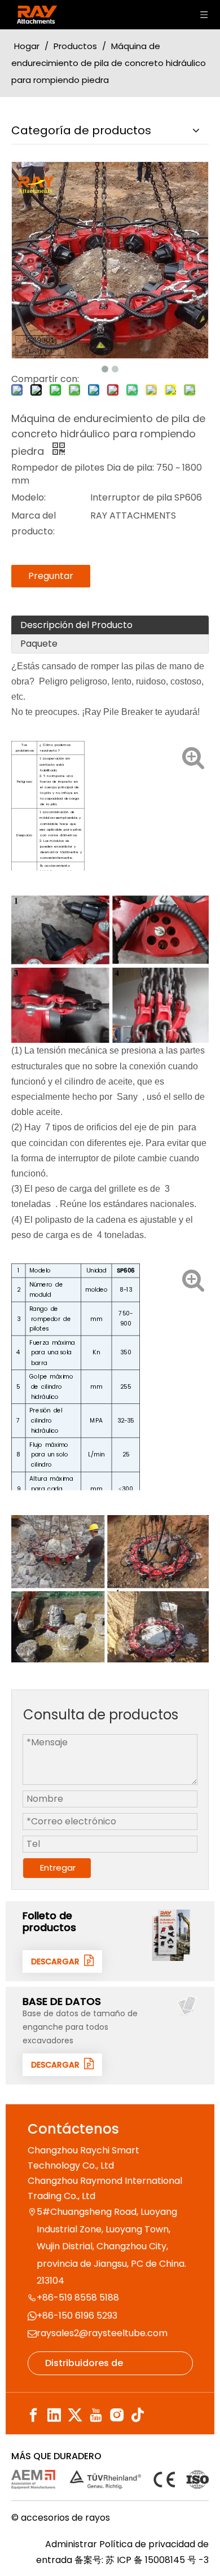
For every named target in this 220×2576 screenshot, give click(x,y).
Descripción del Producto (76, 625)
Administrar (72, 2544)
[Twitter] (75, 2415)
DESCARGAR (58, 1961)
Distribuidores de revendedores (84, 2366)
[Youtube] (96, 2415)
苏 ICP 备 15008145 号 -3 (157, 2560)
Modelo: (28, 497)
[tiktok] (138, 2415)
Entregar (58, 1868)
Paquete (39, 644)
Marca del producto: (34, 523)
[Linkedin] (54, 2415)
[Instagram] (117, 2415)
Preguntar (51, 576)
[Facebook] (33, 2415)
